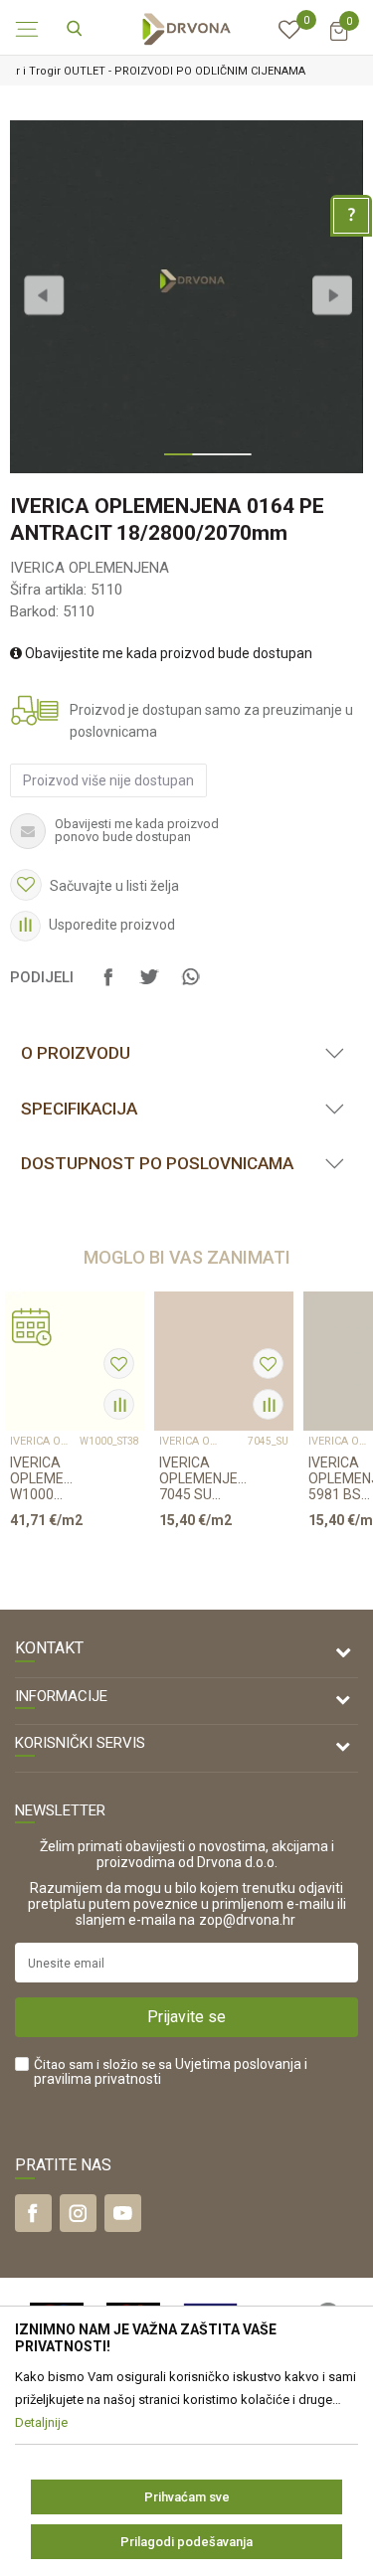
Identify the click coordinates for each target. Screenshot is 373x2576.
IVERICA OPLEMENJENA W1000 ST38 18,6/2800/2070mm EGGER (45, 1478)
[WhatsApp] (190, 986)
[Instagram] (78, 2213)
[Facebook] (108, 986)
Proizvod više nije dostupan (108, 780)
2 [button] (201, 462)
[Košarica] (338, 40)
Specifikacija (79, 1109)
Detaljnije (68, 1558)
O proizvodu (76, 1053)
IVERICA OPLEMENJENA (90, 568)
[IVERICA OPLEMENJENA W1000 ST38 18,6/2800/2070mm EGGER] (75, 1361)
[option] (186, 297)
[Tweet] (149, 986)
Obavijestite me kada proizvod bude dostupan (167, 653)
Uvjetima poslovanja (238, 2064)
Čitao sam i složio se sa (171, 2072)
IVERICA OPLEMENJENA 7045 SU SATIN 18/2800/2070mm (203, 1478)
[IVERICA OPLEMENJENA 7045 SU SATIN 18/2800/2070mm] (224, 1361)
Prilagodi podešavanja (186, 2542)
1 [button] (173, 462)
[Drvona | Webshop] (187, 28)
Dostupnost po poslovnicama (157, 1163)
